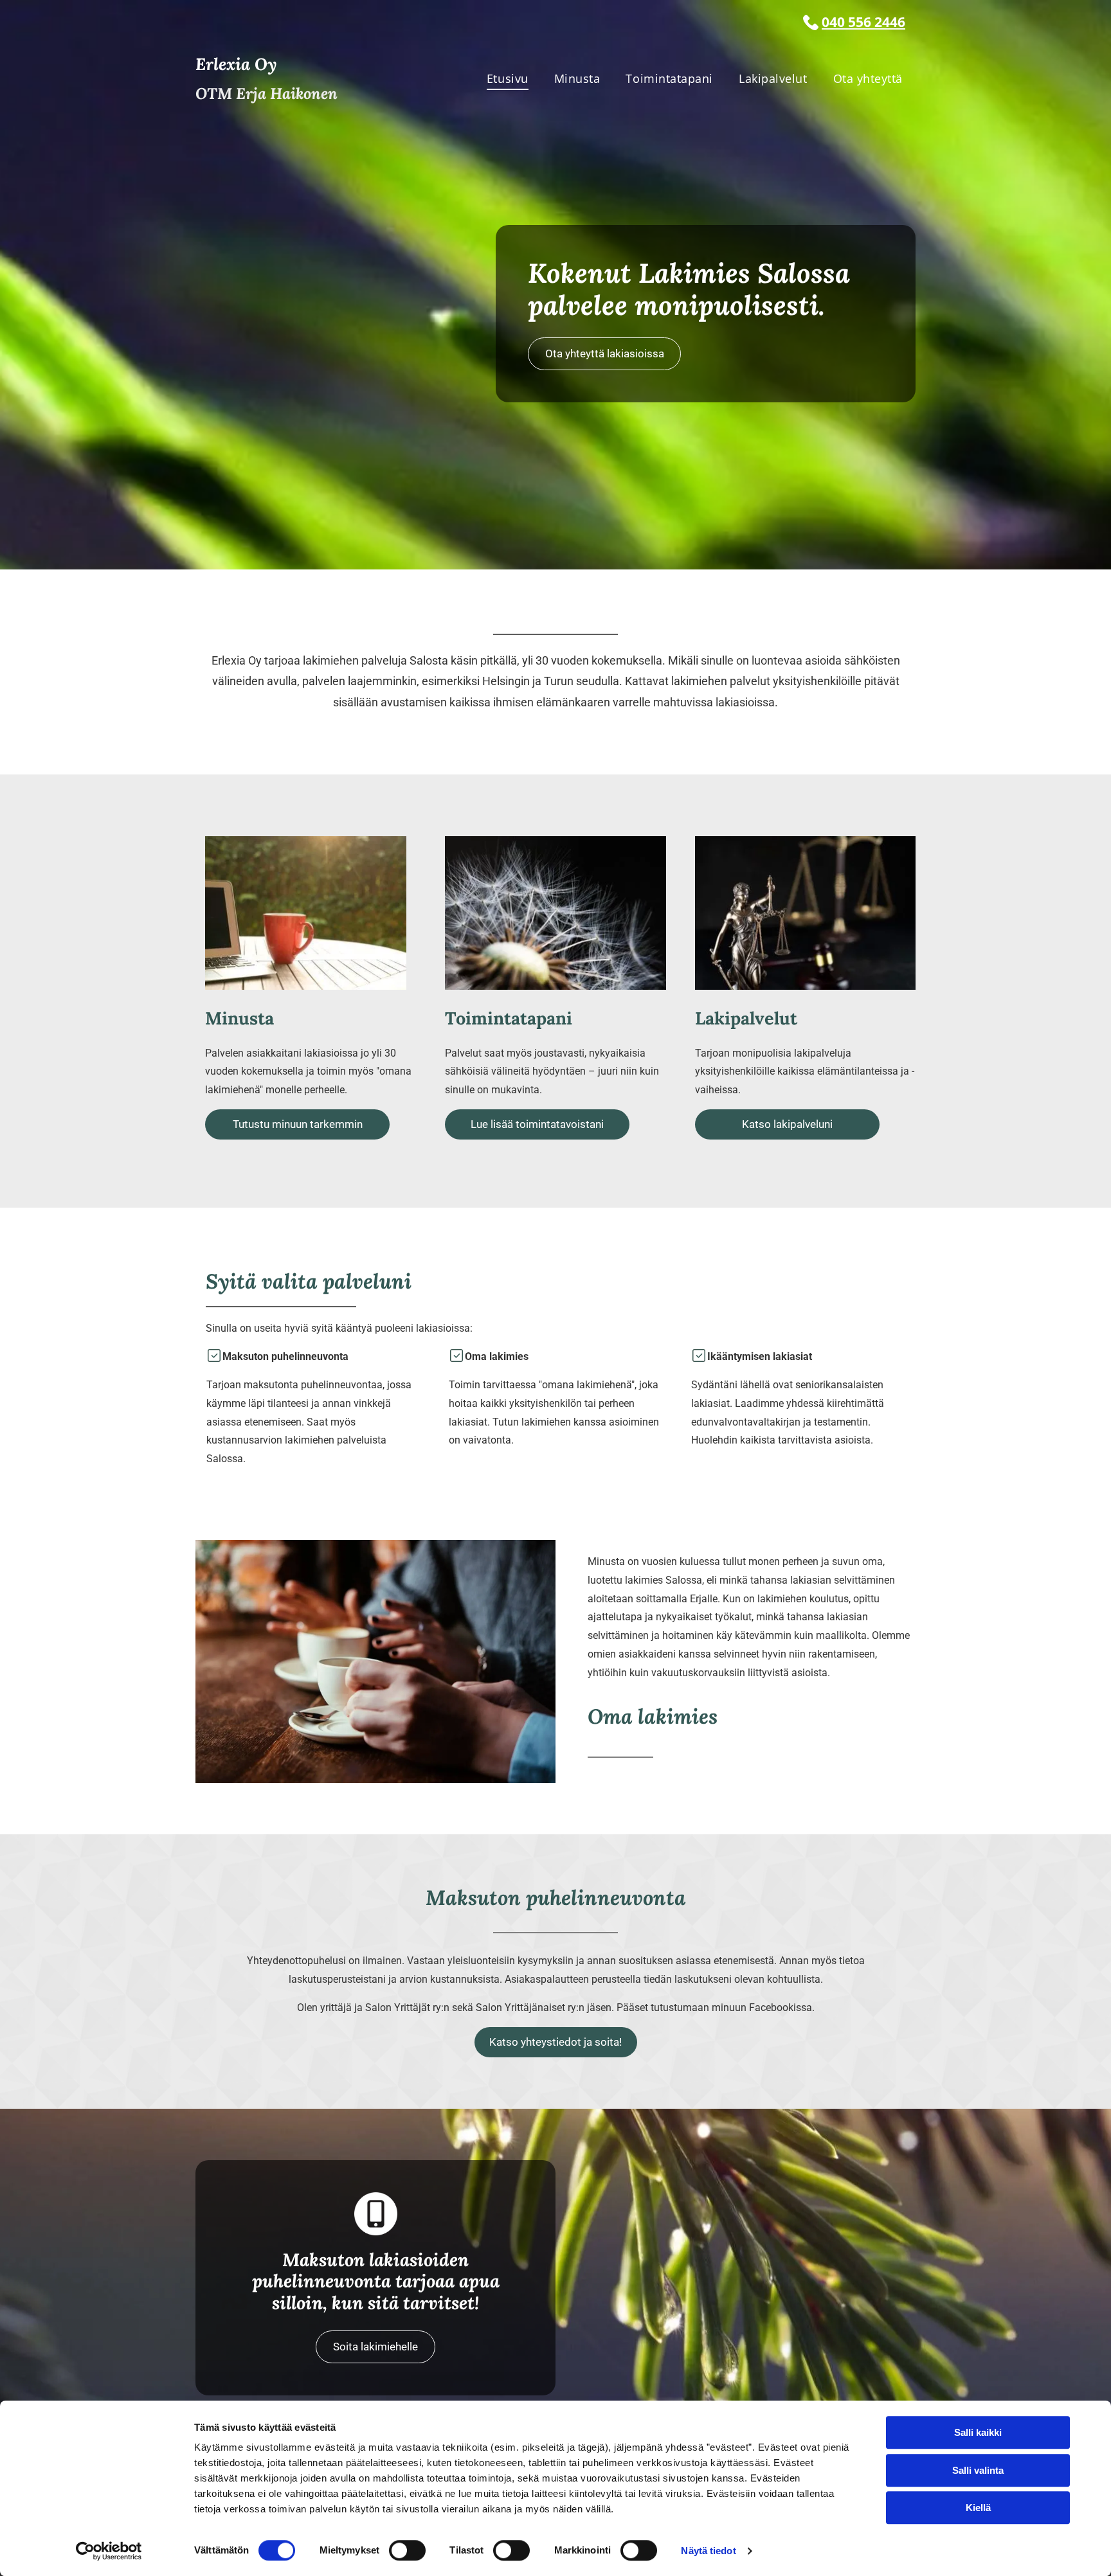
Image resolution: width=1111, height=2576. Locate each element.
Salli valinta (978, 2470)
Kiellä (978, 2508)
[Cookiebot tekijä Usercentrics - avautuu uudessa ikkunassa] (109, 2551)
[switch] (407, 2550)
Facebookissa (781, 2008)
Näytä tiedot (708, 2551)
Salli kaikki (978, 2432)
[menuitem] (508, 79)
